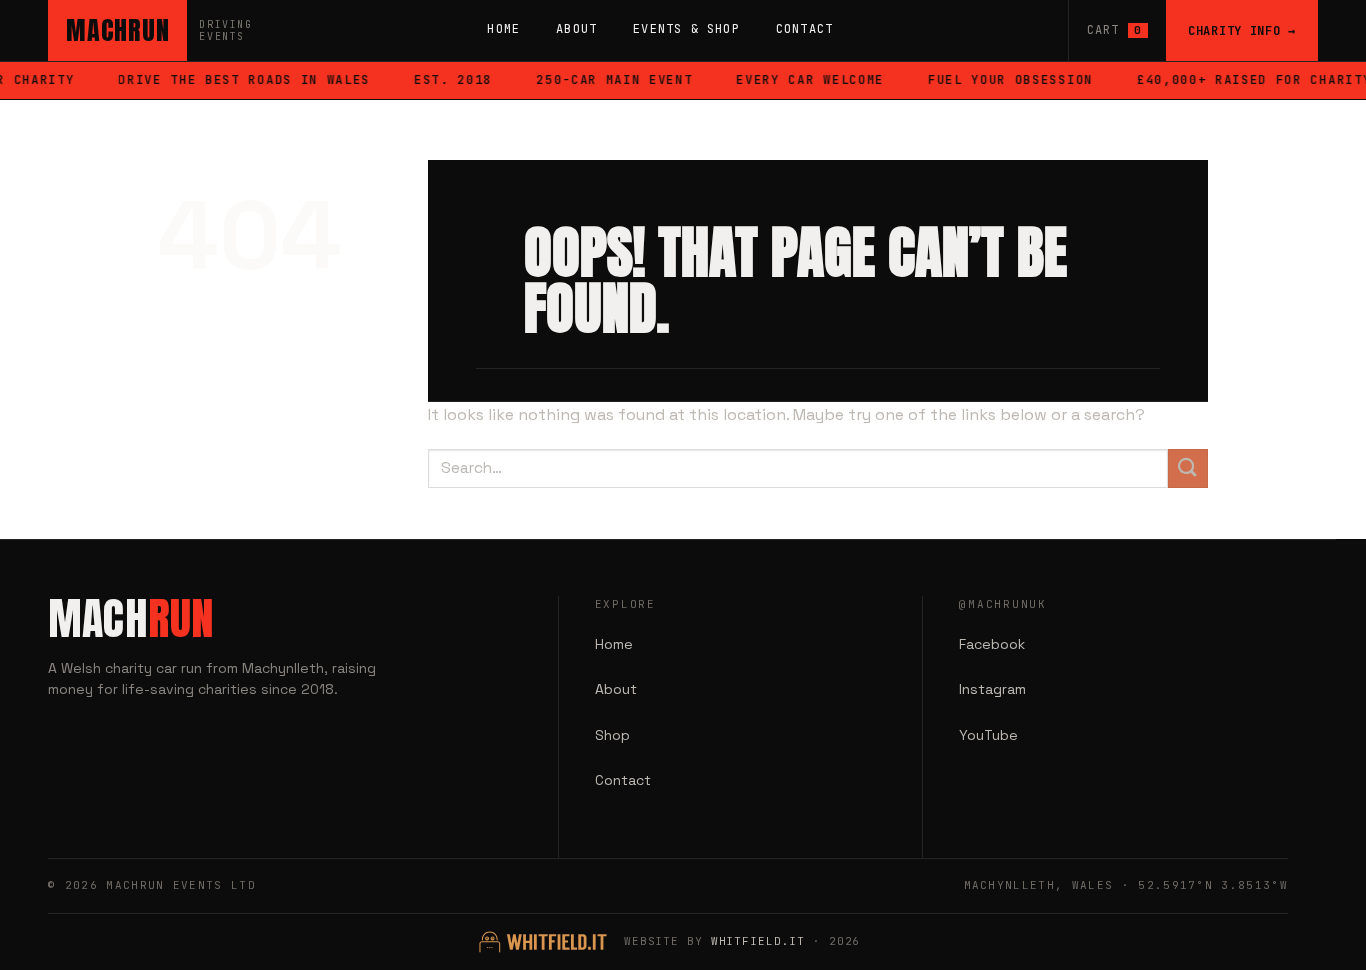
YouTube (988, 735)
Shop (612, 735)
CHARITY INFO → (1242, 31)
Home (503, 29)
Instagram (992, 689)
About (576, 29)
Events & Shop (686, 29)
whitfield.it (758, 941)
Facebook (992, 644)
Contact (804, 29)
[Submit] (1188, 468)
